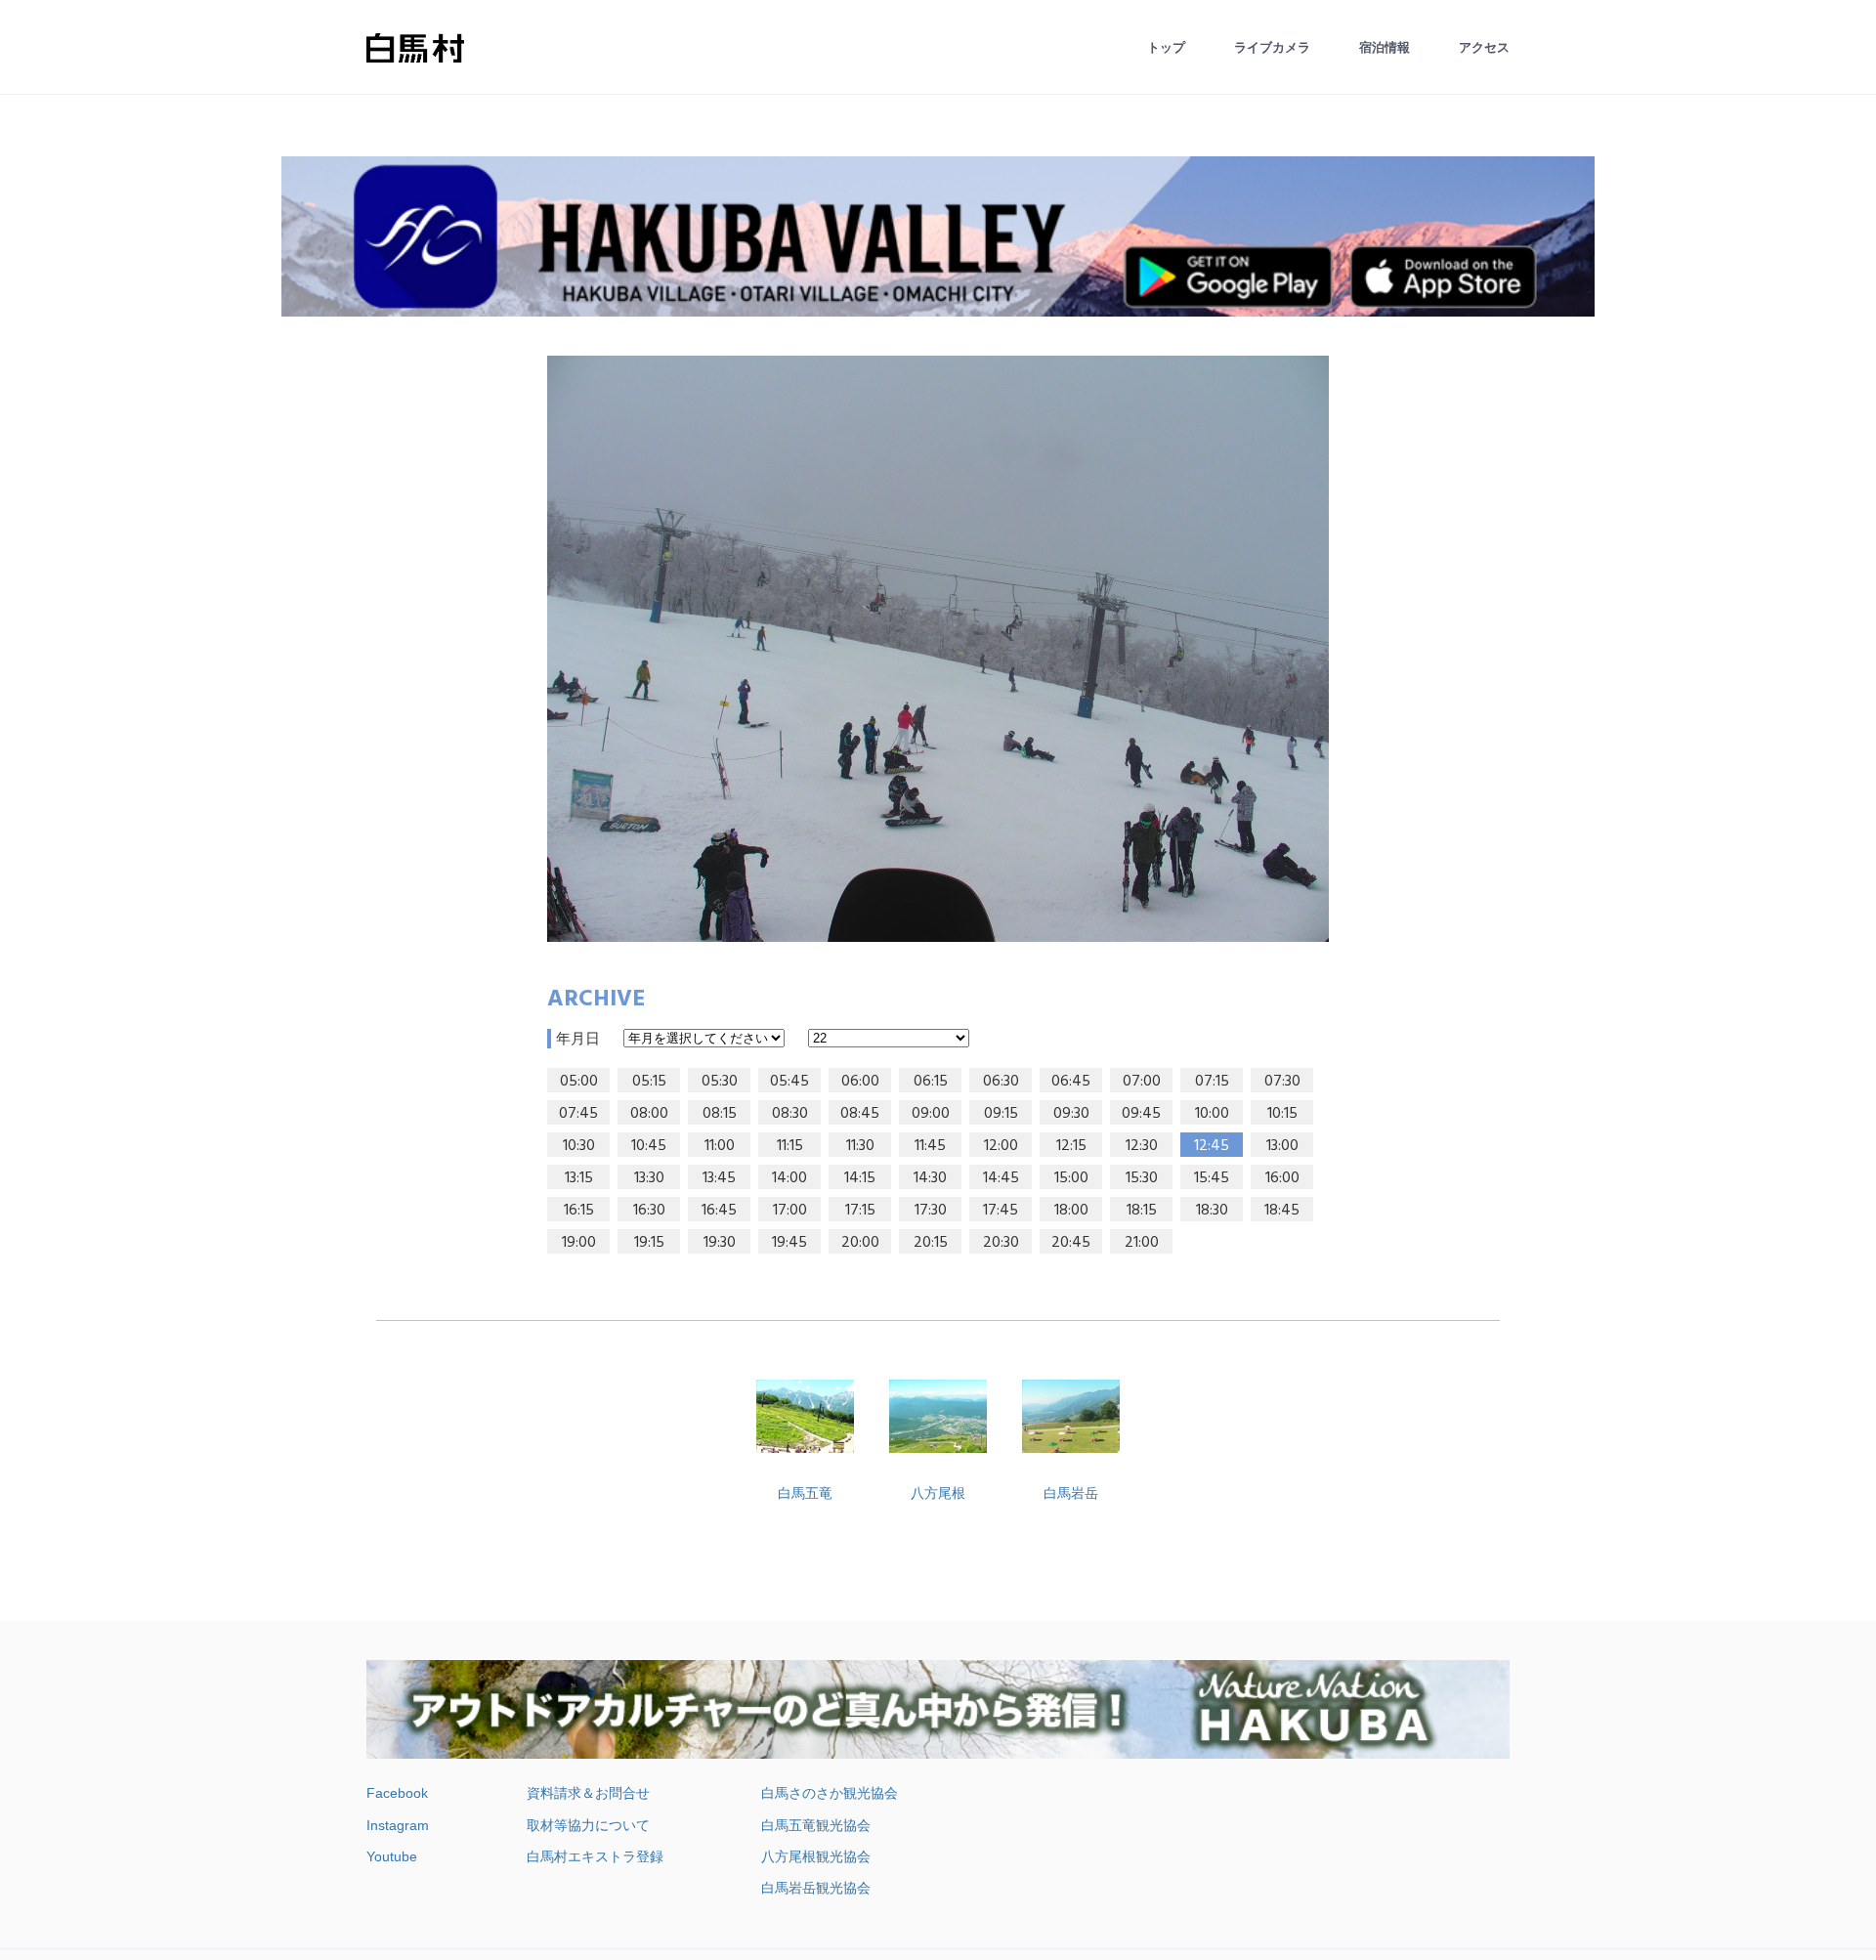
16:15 (579, 1211)
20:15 (931, 1243)
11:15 (790, 1146)
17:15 (860, 1211)
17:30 (931, 1211)
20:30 (1001, 1243)
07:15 (1212, 1082)
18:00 (1071, 1211)
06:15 (931, 1082)
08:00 (649, 1114)
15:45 (1212, 1178)
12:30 (1142, 1146)
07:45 (578, 1114)
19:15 (649, 1243)
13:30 (649, 1178)
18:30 (1212, 1211)
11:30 (860, 1146)
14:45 (1001, 1178)
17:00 (790, 1211)
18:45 (1282, 1211)
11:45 (930, 1146)
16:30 (649, 1211)
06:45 (1071, 1082)
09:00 (931, 1114)
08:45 (860, 1114)
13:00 (1282, 1146)
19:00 (579, 1243)
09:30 (1071, 1114)
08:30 (790, 1114)
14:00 (789, 1178)
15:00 (1071, 1178)
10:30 (579, 1146)
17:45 (1001, 1211)
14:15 (860, 1178)
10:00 (1212, 1114)
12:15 (1071, 1146)
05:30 (720, 1082)
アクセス (1484, 47)
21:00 (1142, 1243)
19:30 (720, 1243)
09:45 (1141, 1114)
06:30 (1001, 1082)
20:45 (1071, 1243)
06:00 (860, 1082)
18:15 (1142, 1211)
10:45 (649, 1146)
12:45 (1212, 1146)
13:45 (719, 1178)
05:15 (649, 1082)
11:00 (720, 1146)
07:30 (1282, 1082)
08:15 (720, 1114)
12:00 (1001, 1146)
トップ (1166, 47)
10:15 (1282, 1114)
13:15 (579, 1178)
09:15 (1001, 1114)
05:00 (579, 1082)
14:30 (930, 1178)
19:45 (789, 1243)
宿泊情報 (1385, 47)
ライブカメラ (1272, 47)
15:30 (1142, 1178)
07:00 (1142, 1082)
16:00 (1282, 1178)
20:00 (860, 1243)
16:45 (719, 1211)
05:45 (789, 1082)
